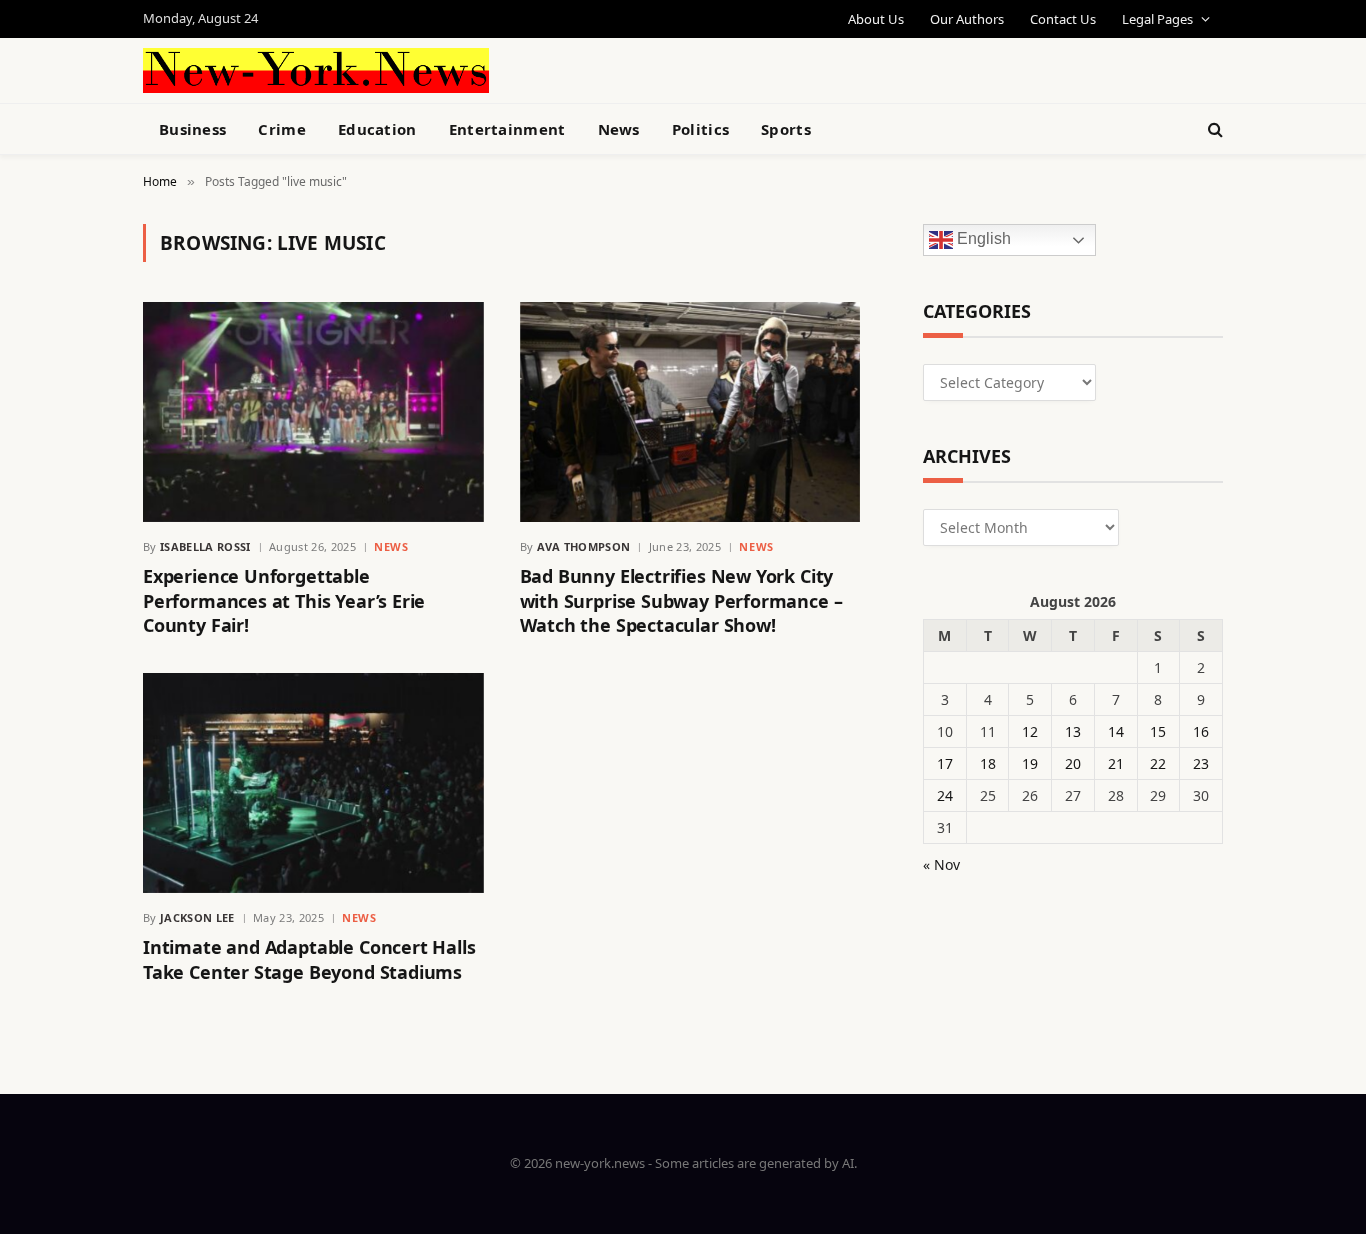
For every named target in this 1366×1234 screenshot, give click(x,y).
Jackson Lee (197, 917)
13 (1073, 731)
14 (1116, 731)
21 (1116, 763)
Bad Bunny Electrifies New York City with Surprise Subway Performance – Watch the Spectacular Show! (681, 600)
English (982, 239)
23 (1201, 763)
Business (192, 129)
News (619, 129)
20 (1073, 763)
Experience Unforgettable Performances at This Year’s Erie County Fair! (284, 600)
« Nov (941, 864)
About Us (876, 19)
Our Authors (967, 19)
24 (945, 795)
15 (1158, 731)
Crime (282, 129)
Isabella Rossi (205, 546)
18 (988, 763)
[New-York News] (316, 70)
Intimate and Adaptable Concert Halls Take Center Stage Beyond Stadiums (309, 959)
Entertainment (507, 129)
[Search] (1213, 129)
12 (1030, 731)
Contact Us (1063, 19)
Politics (700, 129)
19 (1030, 763)
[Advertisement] (729, 68)
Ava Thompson (584, 546)
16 (1201, 731)
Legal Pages (1157, 19)
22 (1158, 763)
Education (377, 129)
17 (945, 763)
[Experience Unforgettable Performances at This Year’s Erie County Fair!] (313, 412)
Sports (786, 129)
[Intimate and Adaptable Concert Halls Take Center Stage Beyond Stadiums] (313, 783)
